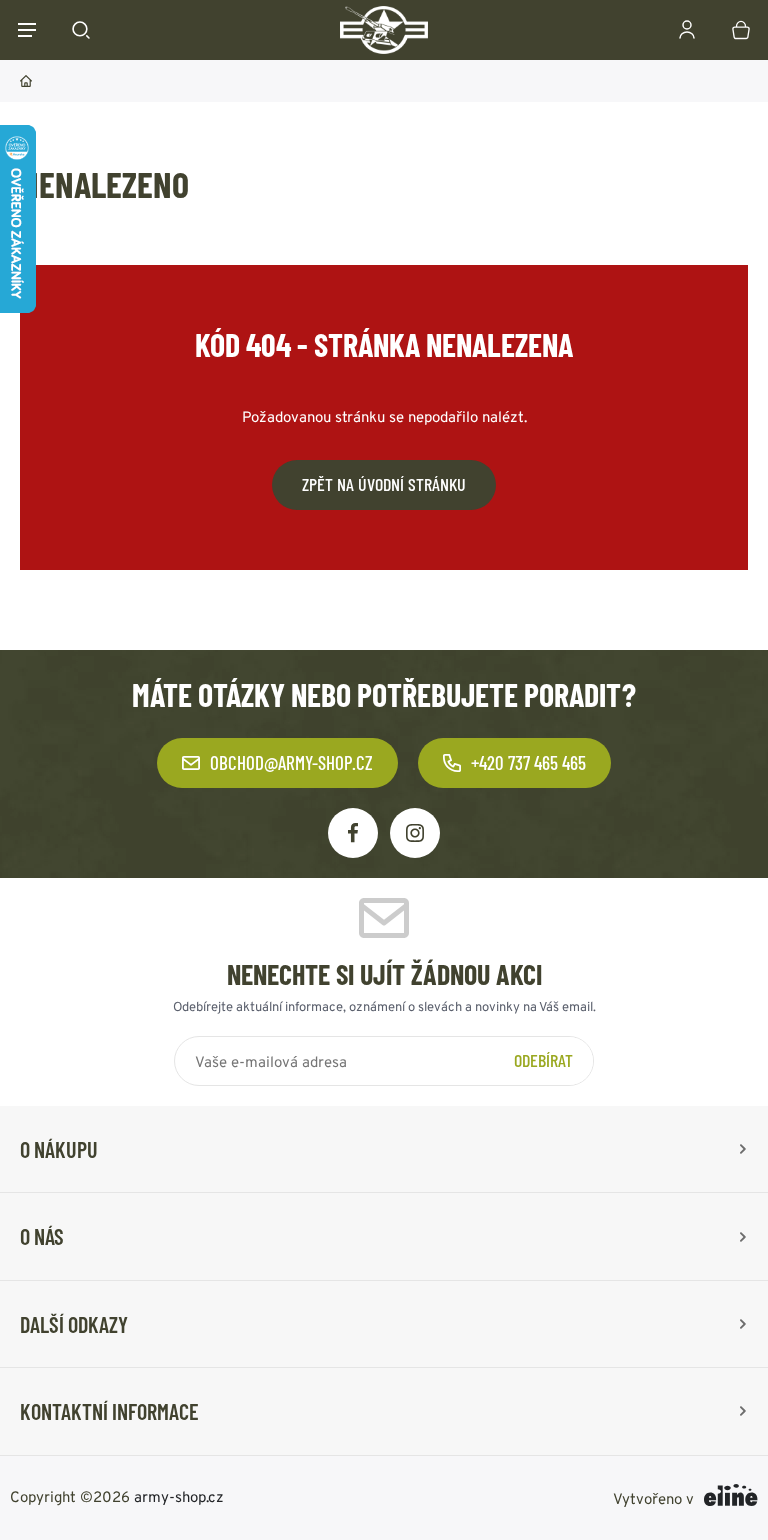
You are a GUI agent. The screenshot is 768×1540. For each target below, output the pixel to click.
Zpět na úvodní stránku (384, 484)
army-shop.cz (179, 1495)
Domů (26, 81)
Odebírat (543, 1060)
